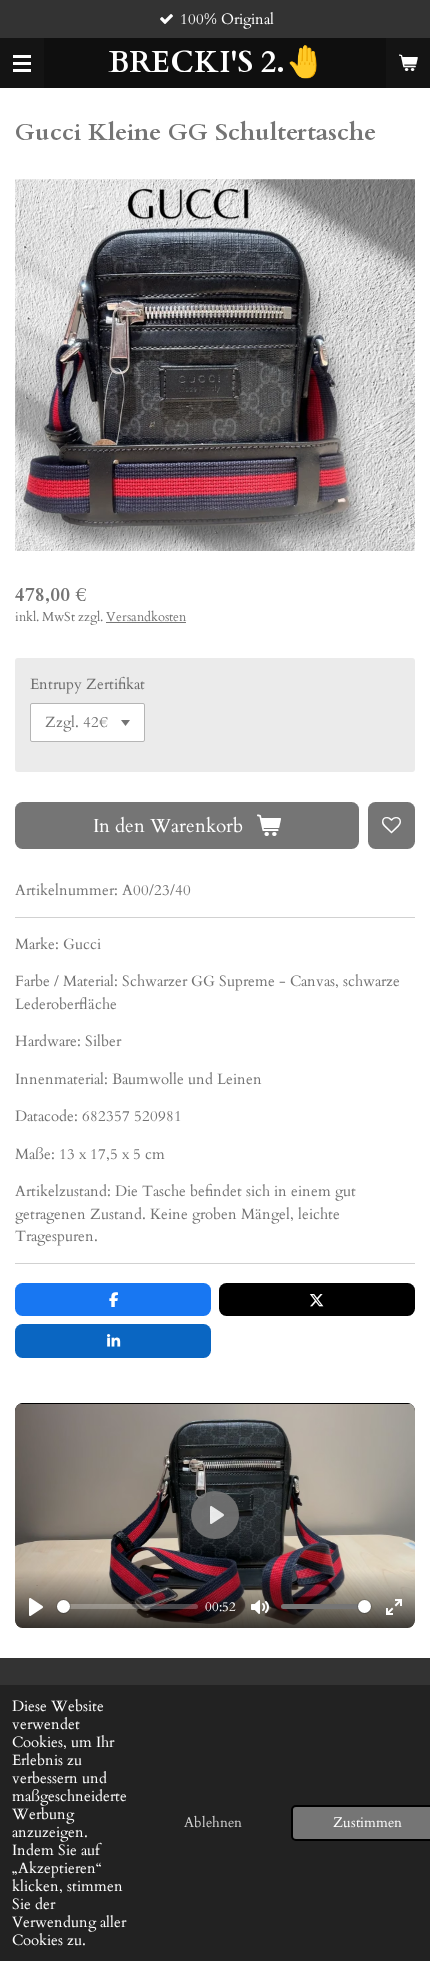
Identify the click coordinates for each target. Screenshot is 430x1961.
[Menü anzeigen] (22, 63)
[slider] (127, 1606)
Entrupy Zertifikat (87, 684)
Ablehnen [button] (213, 1823)
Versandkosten (146, 617)
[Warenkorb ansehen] (408, 63)
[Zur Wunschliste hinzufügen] (391, 825)
